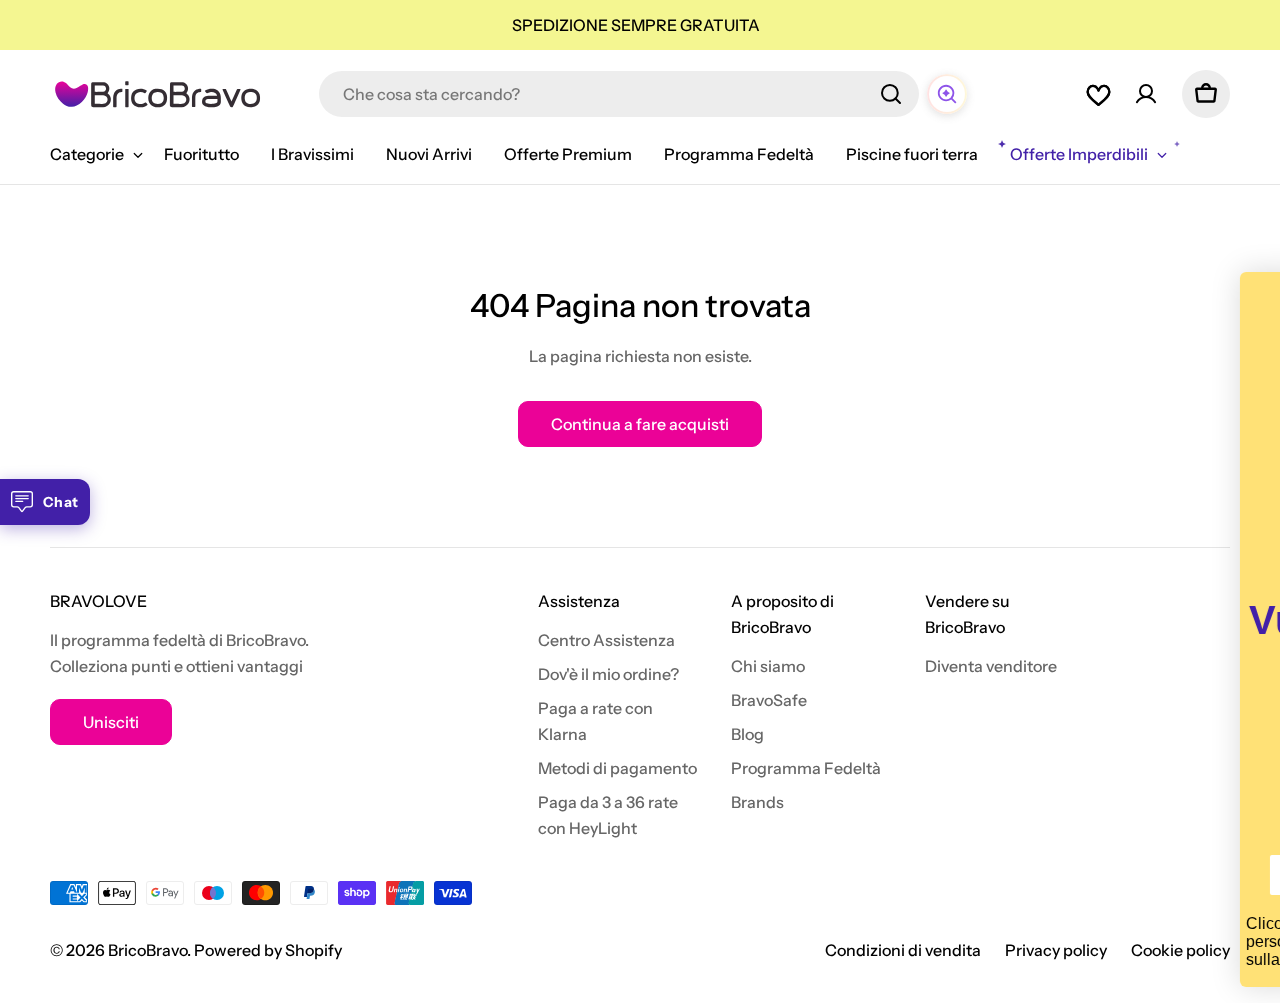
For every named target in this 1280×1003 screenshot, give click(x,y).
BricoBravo (147, 950)
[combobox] (619, 94)
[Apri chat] (947, 94)
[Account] (1146, 94)
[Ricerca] (891, 94)
